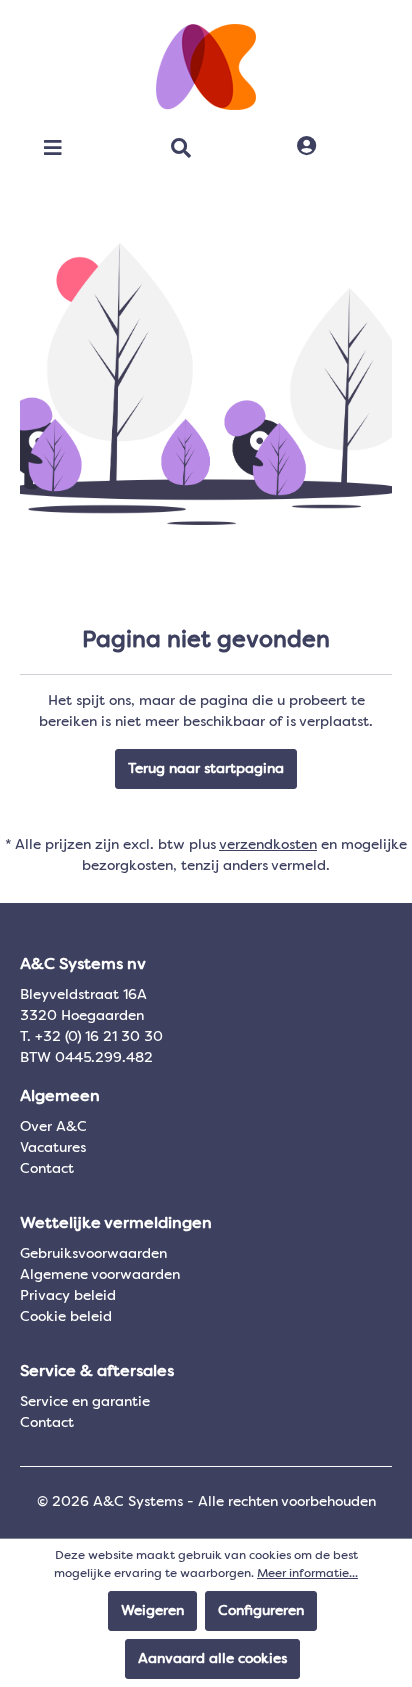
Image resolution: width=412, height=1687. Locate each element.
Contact (47, 1169)
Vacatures (53, 1148)
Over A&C (53, 1127)
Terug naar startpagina (206, 769)
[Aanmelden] (306, 147)
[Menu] (53, 148)
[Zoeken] (181, 148)
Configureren (261, 1611)
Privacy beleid (68, 1296)
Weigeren (152, 1611)
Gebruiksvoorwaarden (93, 1254)
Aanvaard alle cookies (212, 1659)
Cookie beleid (66, 1317)
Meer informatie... (307, 1574)
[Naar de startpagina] (206, 67)
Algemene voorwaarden (100, 1275)
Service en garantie (85, 1402)
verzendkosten (268, 845)
